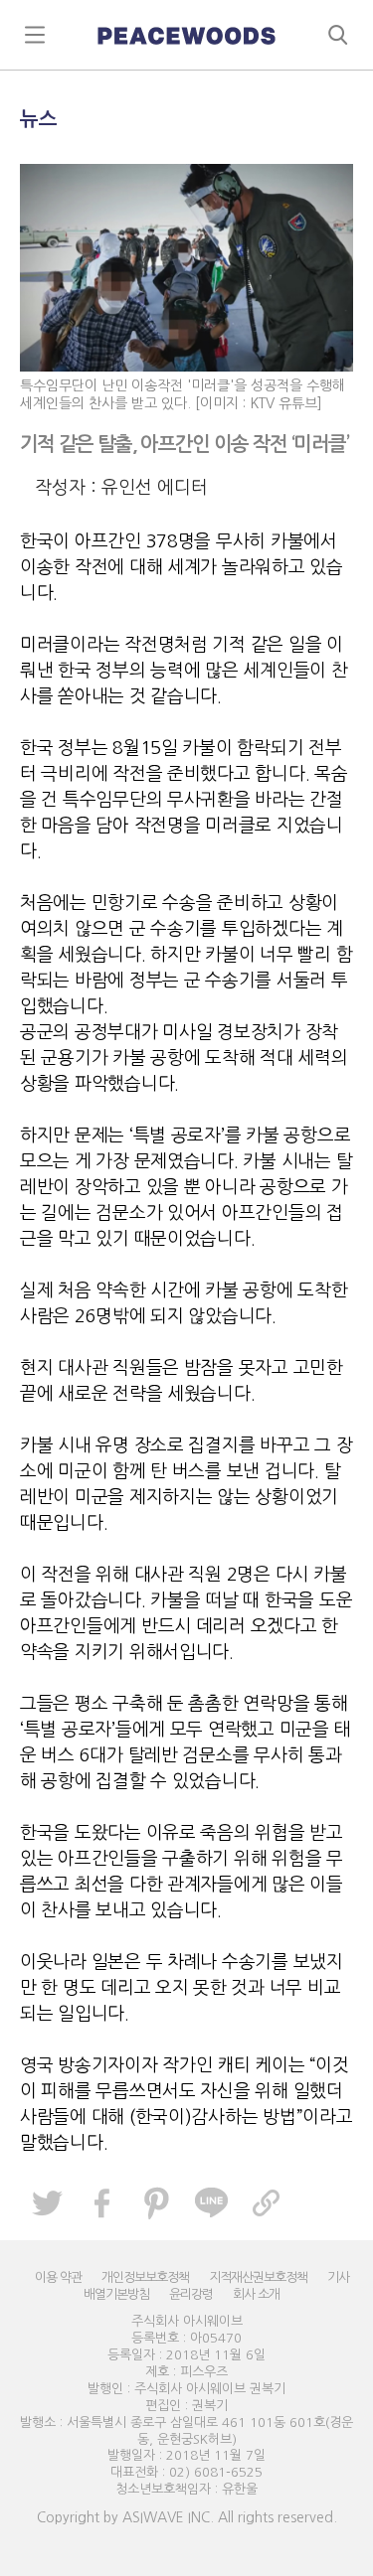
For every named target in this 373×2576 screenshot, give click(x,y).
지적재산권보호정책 (258, 2277)
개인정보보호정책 (145, 2277)
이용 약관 (58, 2277)
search (338, 35)
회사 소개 (256, 2294)
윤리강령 (191, 2294)
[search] (186, 35)
